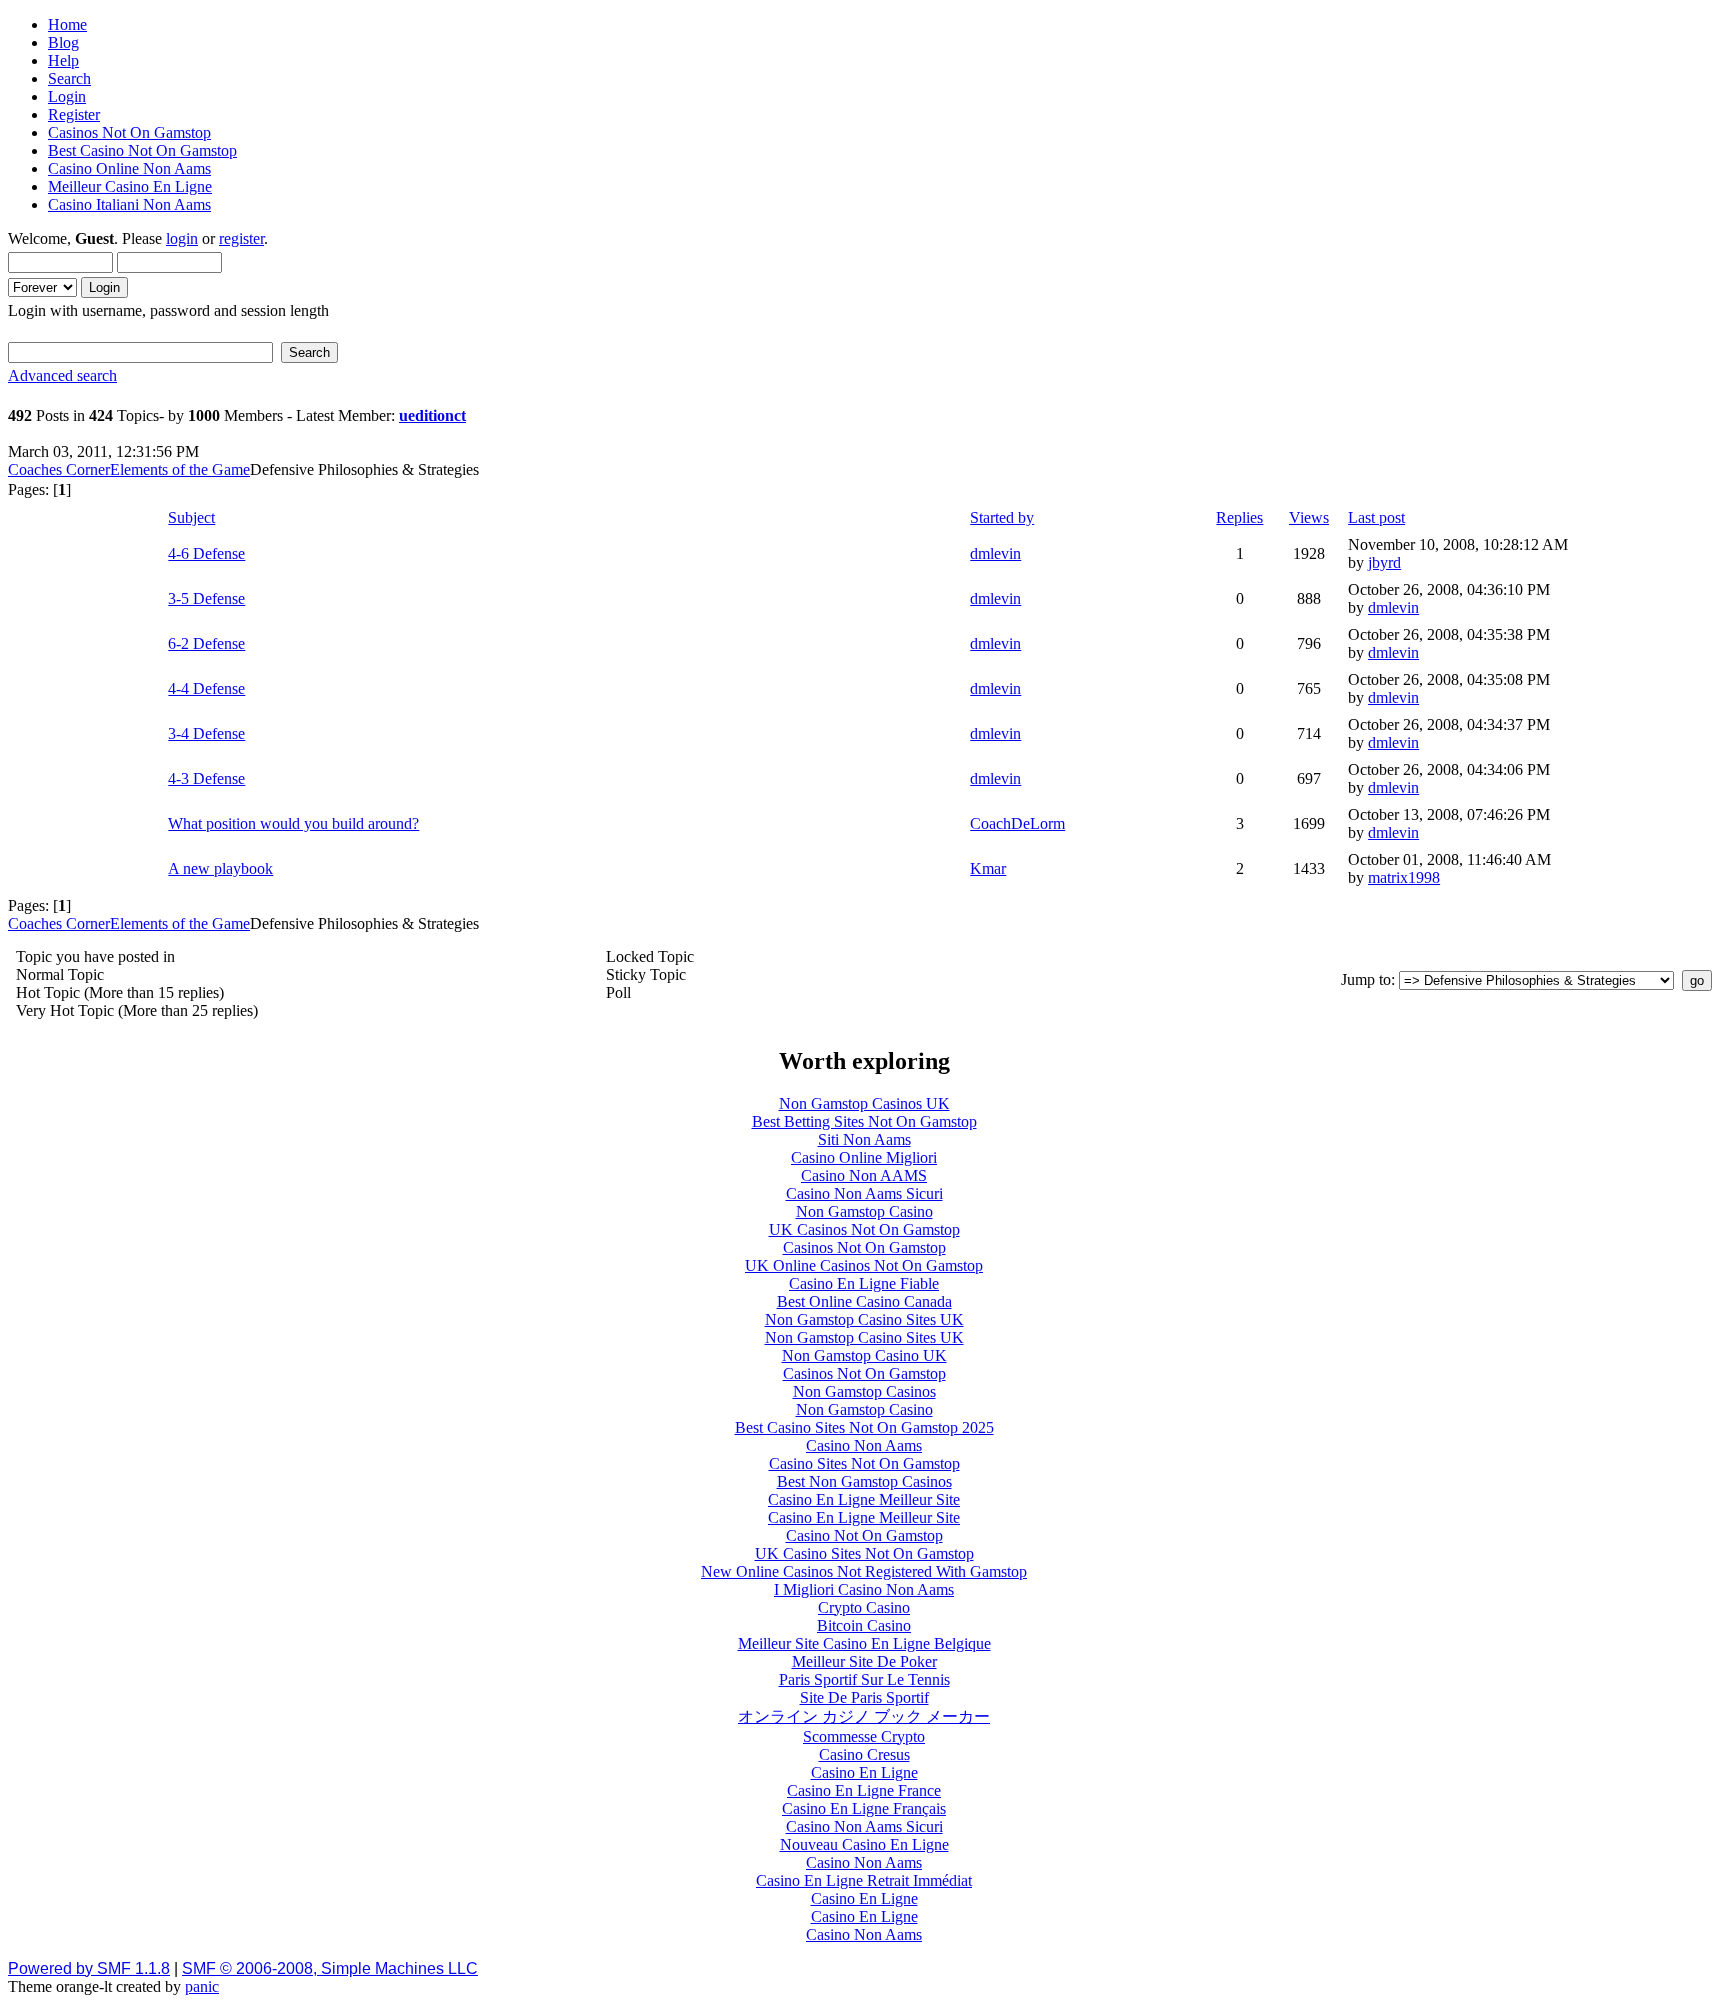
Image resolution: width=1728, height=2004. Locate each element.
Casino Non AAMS (864, 1175)
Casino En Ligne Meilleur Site (864, 1499)
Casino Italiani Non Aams (129, 204)
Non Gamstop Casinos (864, 1391)
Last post (1376, 517)
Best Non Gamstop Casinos (864, 1481)
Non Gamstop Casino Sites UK (864, 1319)
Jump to (1366, 979)
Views (1309, 517)
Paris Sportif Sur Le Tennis (864, 1679)
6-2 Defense (206, 643)
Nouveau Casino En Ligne (864, 1844)
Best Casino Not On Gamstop (142, 150)
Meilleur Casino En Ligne (130, 186)
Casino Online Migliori (864, 1157)
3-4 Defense (206, 733)
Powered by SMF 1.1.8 (89, 1968)
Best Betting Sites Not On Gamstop (864, 1121)
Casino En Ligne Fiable (864, 1283)
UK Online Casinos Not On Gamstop (864, 1265)
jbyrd (1384, 562)
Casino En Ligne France (864, 1790)
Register (74, 114)
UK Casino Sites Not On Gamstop (864, 1553)
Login (67, 96)
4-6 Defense (206, 553)
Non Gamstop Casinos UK (864, 1103)
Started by (1002, 517)
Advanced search (62, 375)
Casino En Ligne (864, 1772)
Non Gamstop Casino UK (864, 1355)
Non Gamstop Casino (864, 1211)
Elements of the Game (180, 469)
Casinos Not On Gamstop (129, 132)
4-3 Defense (206, 778)
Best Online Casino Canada (864, 1301)
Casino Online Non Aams (129, 168)
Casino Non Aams (864, 1445)
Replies (1239, 517)
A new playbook (220, 868)
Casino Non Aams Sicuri (864, 1193)
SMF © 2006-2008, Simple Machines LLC (330, 1968)
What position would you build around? (293, 823)
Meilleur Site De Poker (864, 1661)
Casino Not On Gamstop (864, 1535)
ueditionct (432, 415)
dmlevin (995, 553)
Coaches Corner (59, 469)
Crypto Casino (864, 1607)
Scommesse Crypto (864, 1736)
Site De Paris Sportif (864, 1697)
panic (202, 1986)
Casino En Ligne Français (864, 1808)
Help (63, 60)
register (241, 238)
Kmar (988, 868)
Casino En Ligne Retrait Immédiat (864, 1880)
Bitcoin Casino (864, 1625)
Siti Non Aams (864, 1139)
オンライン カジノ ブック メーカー (864, 1716)
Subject (191, 517)
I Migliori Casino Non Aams (864, 1589)
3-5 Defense (206, 598)
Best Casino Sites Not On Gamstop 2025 (864, 1427)
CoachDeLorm (1017, 823)
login (182, 238)
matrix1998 (1404, 877)
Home (67, 24)
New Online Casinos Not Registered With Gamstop (864, 1571)
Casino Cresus (864, 1754)
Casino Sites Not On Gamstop (864, 1463)
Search (69, 78)
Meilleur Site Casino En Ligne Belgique (864, 1643)
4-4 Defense (206, 688)
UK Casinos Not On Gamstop (864, 1229)
